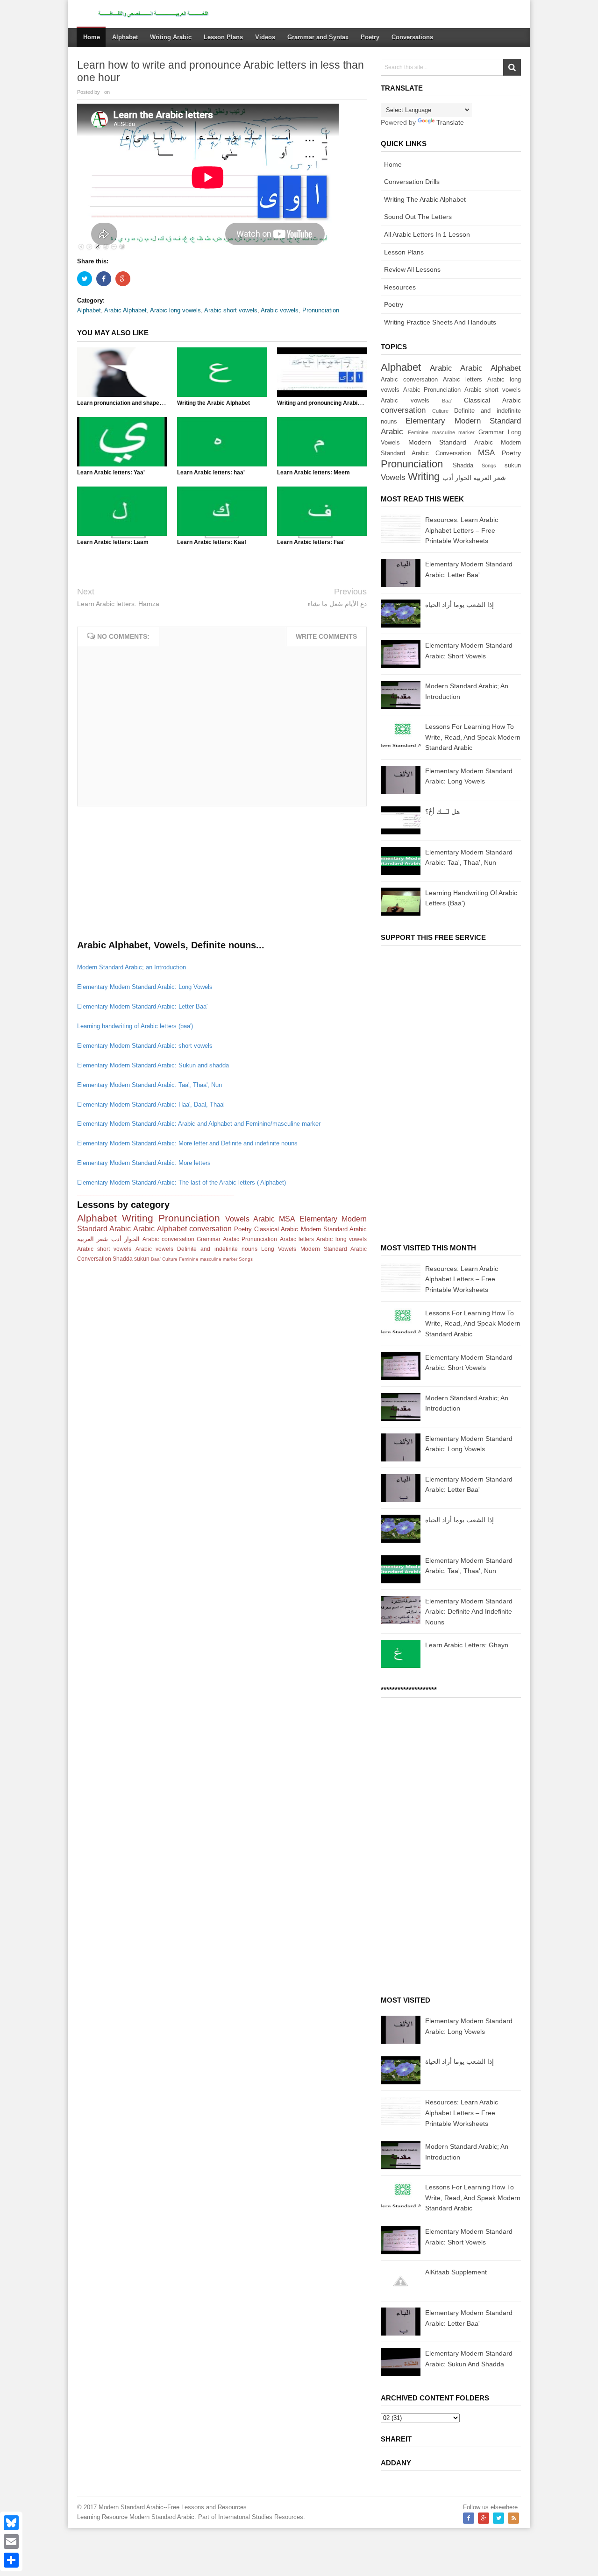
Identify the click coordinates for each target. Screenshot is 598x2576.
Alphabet (89, 310)
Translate (450, 122)
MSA (287, 1219)
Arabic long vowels (175, 310)
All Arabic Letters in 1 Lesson (427, 234)
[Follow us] (498, 2518)
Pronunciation (321, 310)
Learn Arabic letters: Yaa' (111, 473)
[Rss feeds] (513, 2518)
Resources (400, 287)
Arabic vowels (280, 310)
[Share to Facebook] (104, 279)
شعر (102, 1239)
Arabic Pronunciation (250, 1239)
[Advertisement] (147, 876)
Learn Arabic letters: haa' (211, 473)
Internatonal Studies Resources (261, 2517)
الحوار (132, 1239)
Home (92, 37)
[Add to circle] (484, 2518)
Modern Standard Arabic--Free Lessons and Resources (173, 2507)
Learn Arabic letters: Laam (113, 542)
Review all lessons (412, 269)
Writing (138, 1218)
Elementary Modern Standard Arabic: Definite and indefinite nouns (469, 1612)
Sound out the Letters (418, 217)
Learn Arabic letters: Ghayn (467, 1645)
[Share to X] (85, 279)
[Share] (11, 2560)
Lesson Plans (404, 252)
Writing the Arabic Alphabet (214, 403)
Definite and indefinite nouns (217, 1249)
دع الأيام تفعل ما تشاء (337, 604)
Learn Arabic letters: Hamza (118, 604)
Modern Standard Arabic (334, 1229)
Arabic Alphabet (125, 310)
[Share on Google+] (123, 279)
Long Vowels (279, 1249)
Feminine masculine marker (208, 1259)
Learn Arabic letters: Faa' (311, 542)
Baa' (156, 1259)
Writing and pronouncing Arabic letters (328, 403)
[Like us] (469, 2518)
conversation (210, 1229)
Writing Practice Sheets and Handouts (440, 322)
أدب (116, 1239)
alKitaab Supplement (456, 2272)
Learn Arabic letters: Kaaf (212, 542)
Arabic (264, 1219)
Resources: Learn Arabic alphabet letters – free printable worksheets (462, 530)
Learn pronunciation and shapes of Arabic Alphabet (145, 403)
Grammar (209, 1239)
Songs (246, 1259)
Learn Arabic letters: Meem (313, 473)
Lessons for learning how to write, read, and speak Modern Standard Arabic (473, 737)
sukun (142, 1259)
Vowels (237, 1219)
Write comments (326, 636)
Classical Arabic (276, 1229)
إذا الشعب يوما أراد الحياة (459, 605)
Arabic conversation (168, 1239)
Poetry (243, 1229)
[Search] (512, 67)
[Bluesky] (11, 2523)
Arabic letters (297, 1239)
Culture (170, 1259)
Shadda (123, 1259)
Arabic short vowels (231, 310)
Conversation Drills (412, 182)
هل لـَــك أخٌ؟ (442, 812)
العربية (85, 1239)
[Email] (11, 2541)
